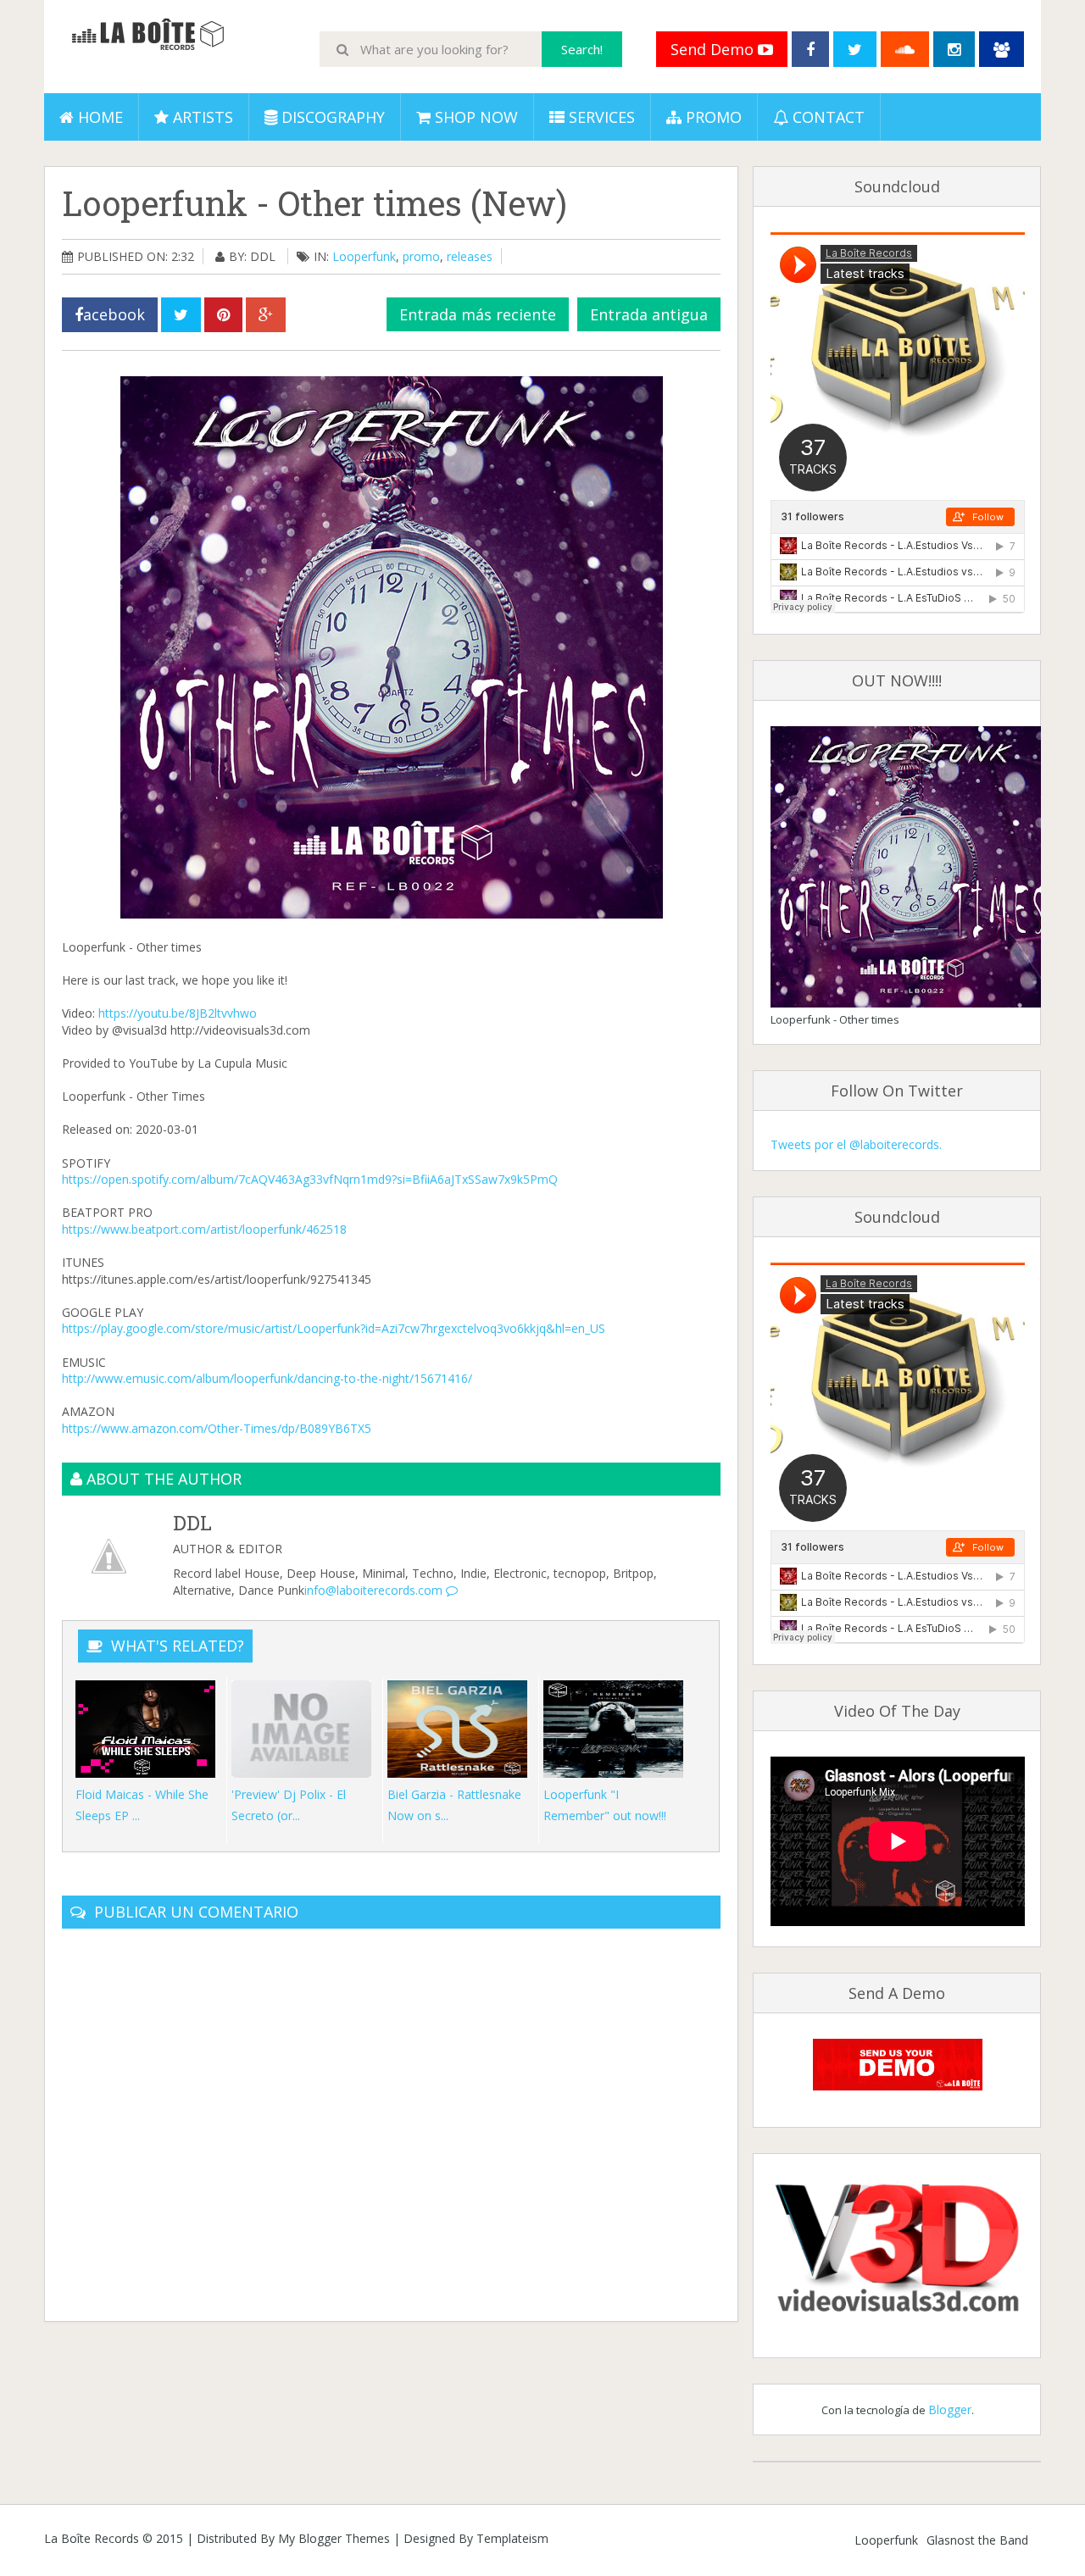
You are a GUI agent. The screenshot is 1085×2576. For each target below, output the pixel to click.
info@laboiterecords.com (375, 1590)
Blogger (950, 2409)
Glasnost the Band (977, 2540)
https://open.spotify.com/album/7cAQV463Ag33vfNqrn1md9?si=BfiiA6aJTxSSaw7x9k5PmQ (310, 1179)
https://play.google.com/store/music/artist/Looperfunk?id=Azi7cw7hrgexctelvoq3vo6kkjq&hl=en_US (334, 1328)
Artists (201, 117)
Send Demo (714, 49)
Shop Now (474, 117)
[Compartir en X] (181, 315)
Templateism (512, 2538)
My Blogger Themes (334, 2538)
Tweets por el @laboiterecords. (856, 1144)
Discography (331, 117)
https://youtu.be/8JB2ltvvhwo (178, 1013)
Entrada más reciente (478, 314)
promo (421, 256)
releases (470, 256)
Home (98, 117)
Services (600, 117)
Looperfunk (364, 256)
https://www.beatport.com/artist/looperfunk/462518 (204, 1229)
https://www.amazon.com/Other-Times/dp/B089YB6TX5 (217, 1428)
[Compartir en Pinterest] (223, 315)
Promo (712, 117)
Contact (826, 117)
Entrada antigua (649, 314)
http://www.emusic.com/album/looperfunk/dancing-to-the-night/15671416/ (267, 1378)
